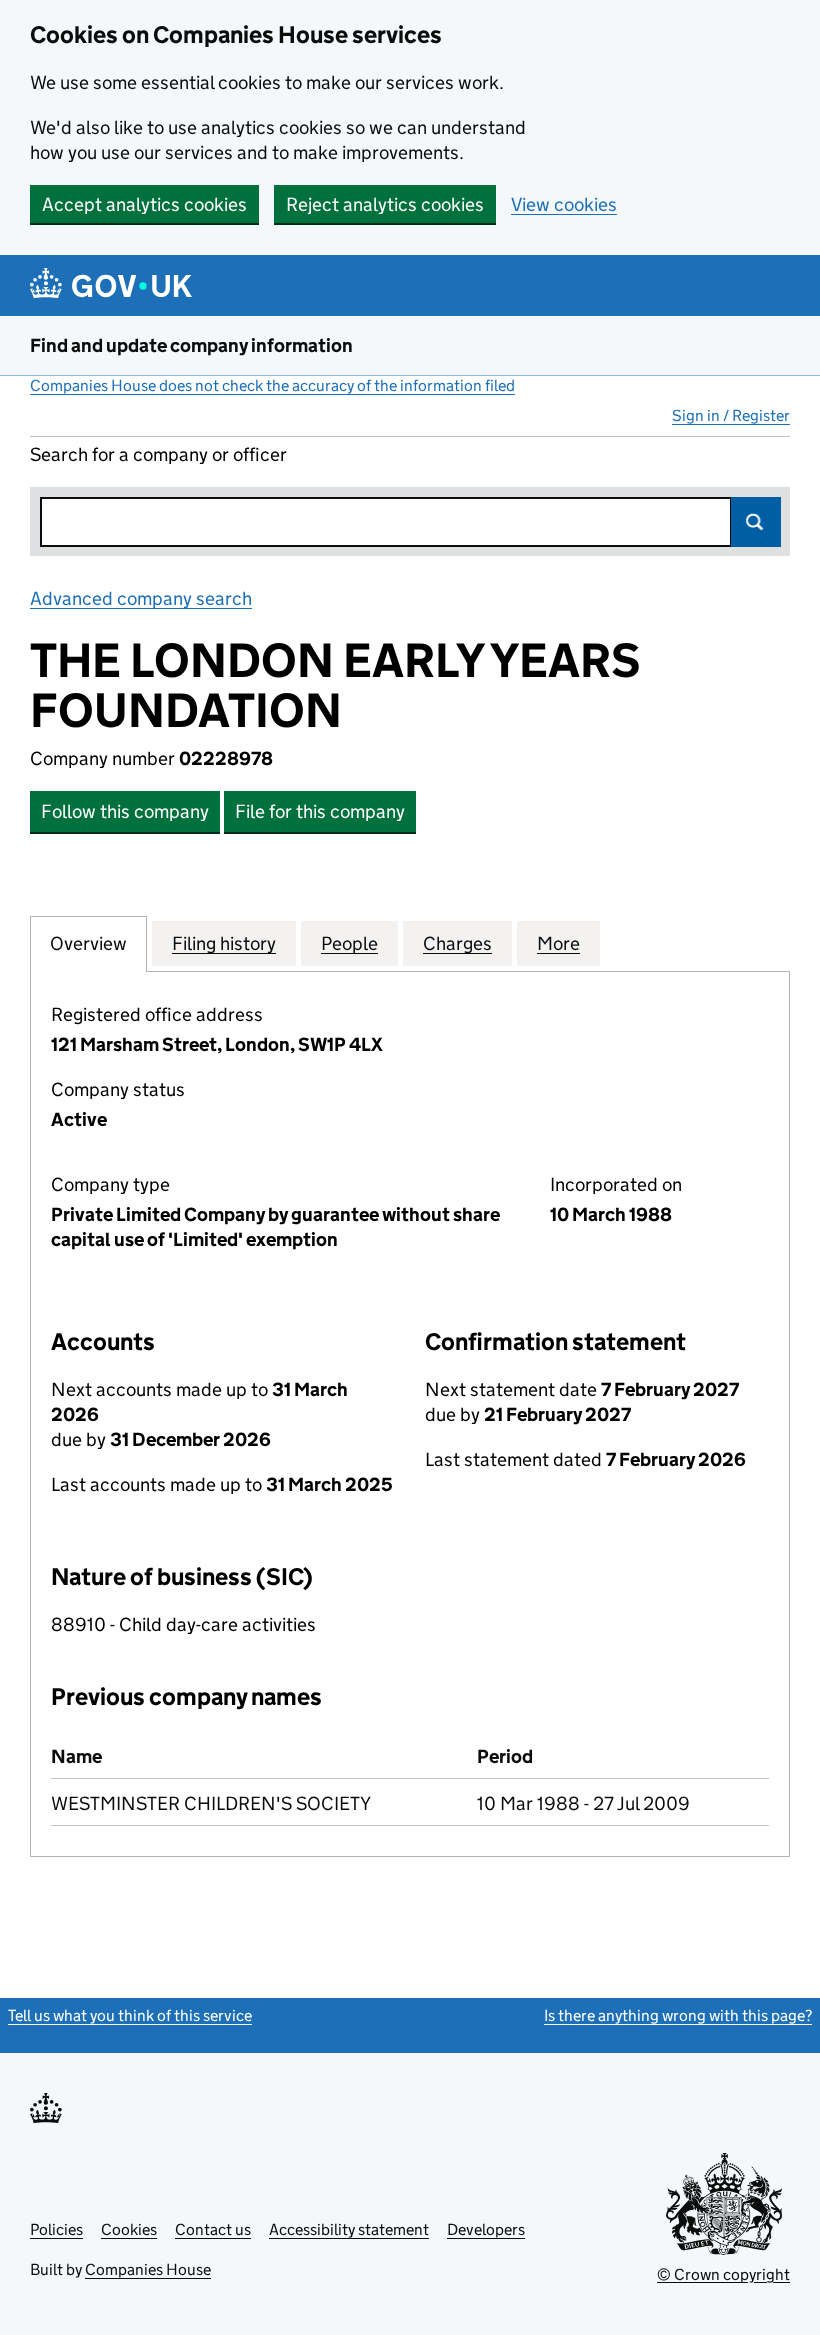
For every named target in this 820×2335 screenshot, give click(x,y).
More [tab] (558, 943)
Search (756, 522)
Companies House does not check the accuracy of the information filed (272, 385)
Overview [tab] (88, 943)
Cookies (129, 2229)
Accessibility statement (349, 2229)
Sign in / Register (731, 415)
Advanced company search (141, 598)
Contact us (213, 2229)
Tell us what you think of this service (130, 2015)
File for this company (320, 811)
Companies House (148, 2269)
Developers (486, 2229)
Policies (56, 2229)
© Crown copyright (723, 2274)
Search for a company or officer (158, 454)
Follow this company (125, 811)
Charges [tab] (457, 943)
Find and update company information (191, 345)
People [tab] (349, 943)
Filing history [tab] (224, 943)
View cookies (564, 204)
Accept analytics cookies (144, 204)
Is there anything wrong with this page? (678, 2015)
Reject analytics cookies (385, 204)
